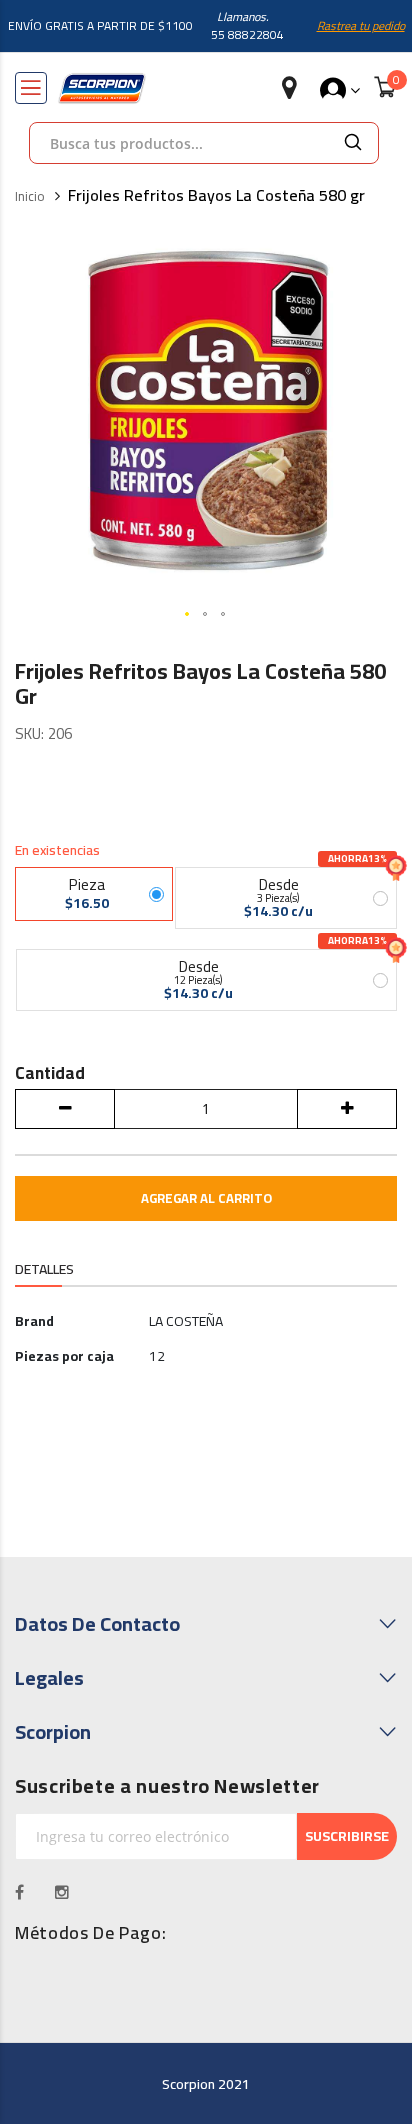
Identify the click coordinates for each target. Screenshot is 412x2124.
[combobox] (179, 143)
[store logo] (102, 88)
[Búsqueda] (353, 143)
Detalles (44, 1269)
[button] (188, 615)
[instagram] (62, 1892)
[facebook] (20, 1892)
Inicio (30, 197)
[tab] (44, 1271)
